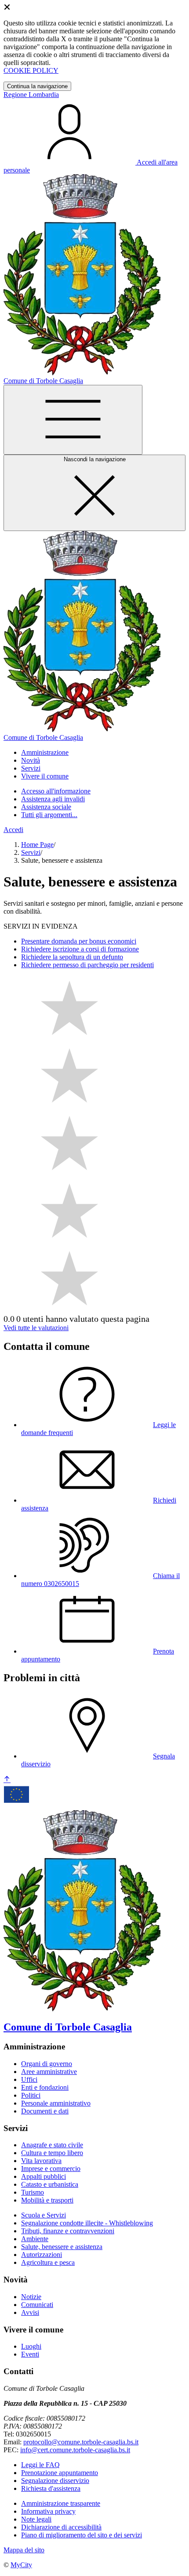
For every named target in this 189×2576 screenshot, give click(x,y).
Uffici (29, 2079)
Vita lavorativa (41, 2161)
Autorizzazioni (42, 2255)
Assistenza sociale (46, 807)
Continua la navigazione (37, 86)
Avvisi (30, 2312)
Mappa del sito (24, 2550)
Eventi (30, 2354)
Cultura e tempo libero (52, 2153)
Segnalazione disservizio (55, 2481)
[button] (45, 752)
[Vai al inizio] (7, 1780)
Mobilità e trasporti (47, 2200)
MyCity (21, 2565)
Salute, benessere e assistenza (62, 2247)
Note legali (36, 2519)
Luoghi (31, 2346)
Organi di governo (47, 2064)
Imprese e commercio (51, 2169)
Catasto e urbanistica (50, 2184)
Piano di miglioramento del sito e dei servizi (82, 2535)
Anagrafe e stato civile (52, 2145)
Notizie (31, 2297)
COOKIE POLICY (31, 70)
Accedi (13, 830)
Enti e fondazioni (45, 2087)
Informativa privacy (48, 2511)
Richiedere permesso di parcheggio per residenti (87, 965)
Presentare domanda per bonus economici (79, 941)
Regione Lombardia (31, 95)
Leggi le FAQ (40, 2465)
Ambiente (35, 2239)
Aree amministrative (49, 2072)
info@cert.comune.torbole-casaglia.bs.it (75, 2450)
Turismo (33, 2192)
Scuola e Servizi (44, 2215)
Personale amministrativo (56, 2103)
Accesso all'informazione (56, 791)
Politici (31, 2095)
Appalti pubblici (44, 2176)
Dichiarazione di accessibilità (61, 2527)
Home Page (37, 845)
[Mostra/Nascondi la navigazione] (73, 420)
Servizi (31, 852)
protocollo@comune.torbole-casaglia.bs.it (81, 2442)
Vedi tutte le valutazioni (36, 1328)
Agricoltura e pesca (48, 2262)
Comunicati (37, 2305)
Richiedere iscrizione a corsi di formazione (80, 949)
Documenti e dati (45, 2111)
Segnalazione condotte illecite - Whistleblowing (87, 2223)
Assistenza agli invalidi (53, 799)
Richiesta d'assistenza (51, 2488)
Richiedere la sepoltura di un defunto (72, 957)
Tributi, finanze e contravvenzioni (68, 2231)
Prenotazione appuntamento (60, 2473)
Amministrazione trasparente (61, 2503)
